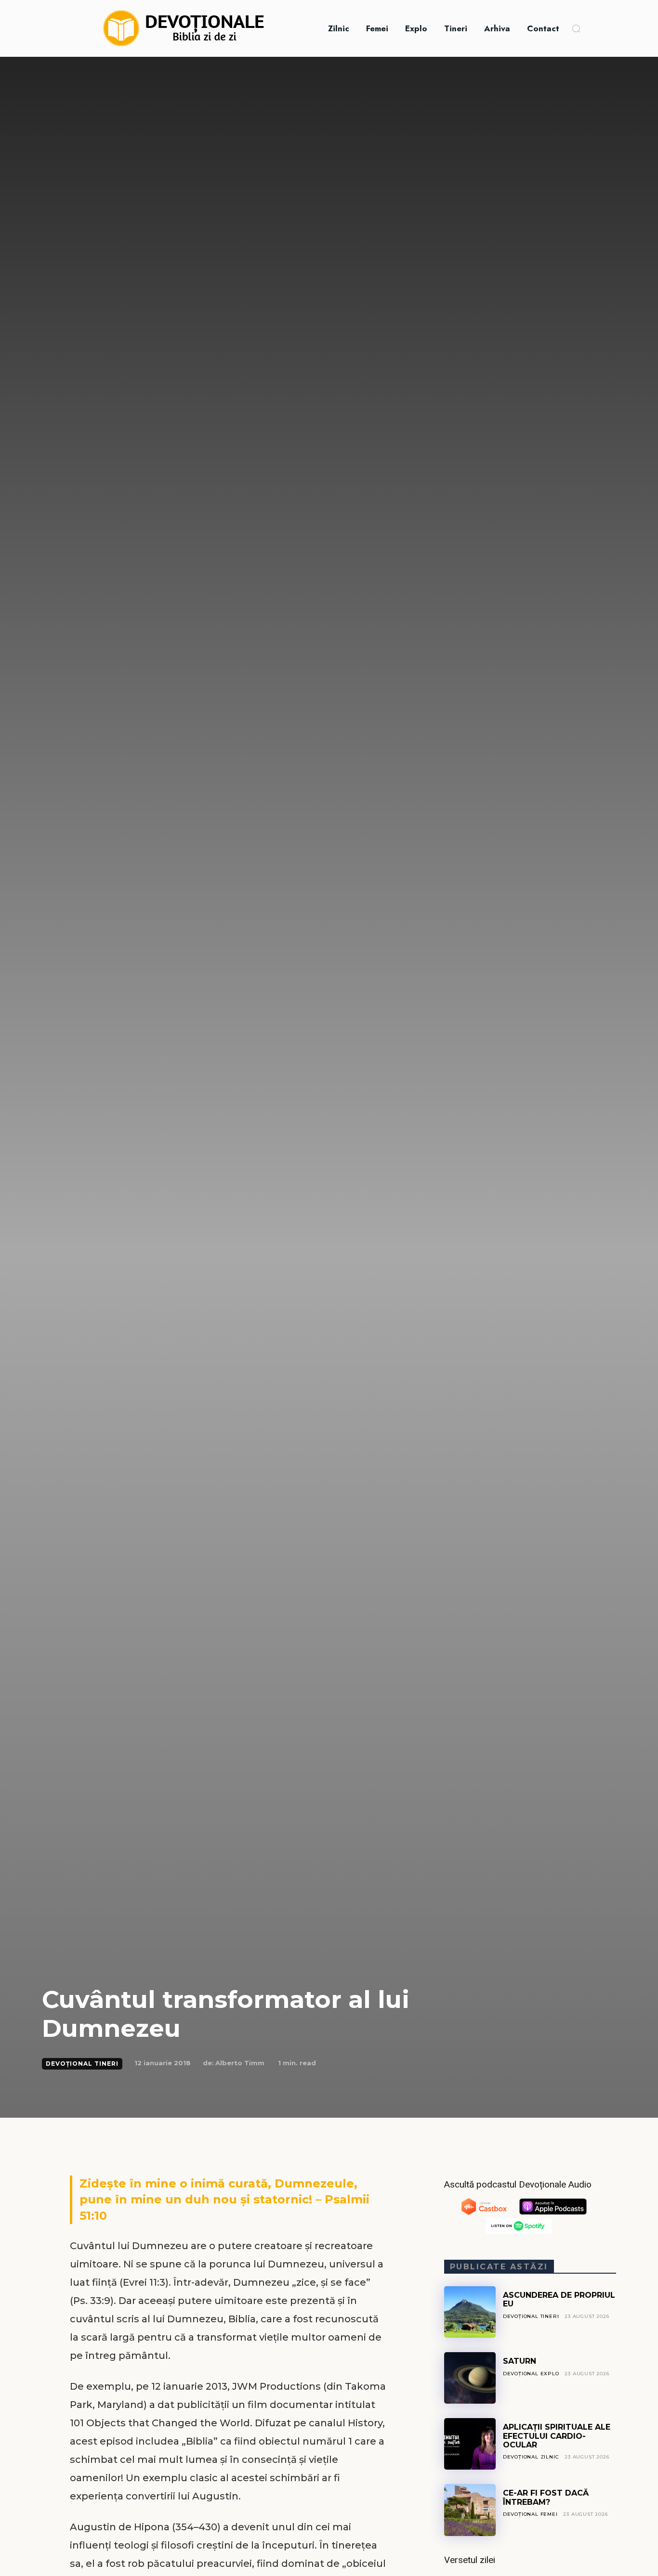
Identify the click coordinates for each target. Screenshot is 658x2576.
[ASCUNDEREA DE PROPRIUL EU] (470, 2312)
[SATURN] (470, 2378)
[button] (576, 28)
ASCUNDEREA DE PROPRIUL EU (559, 2299)
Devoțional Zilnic (531, 2457)
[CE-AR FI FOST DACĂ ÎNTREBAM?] (470, 2510)
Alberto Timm (240, 2063)
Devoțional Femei (530, 2514)
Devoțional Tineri (82, 2064)
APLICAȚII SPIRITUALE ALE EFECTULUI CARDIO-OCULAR (557, 2436)
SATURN (520, 2361)
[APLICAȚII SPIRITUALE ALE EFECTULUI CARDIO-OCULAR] (470, 2444)
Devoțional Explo (531, 2374)
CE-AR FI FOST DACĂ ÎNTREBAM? (546, 2497)
